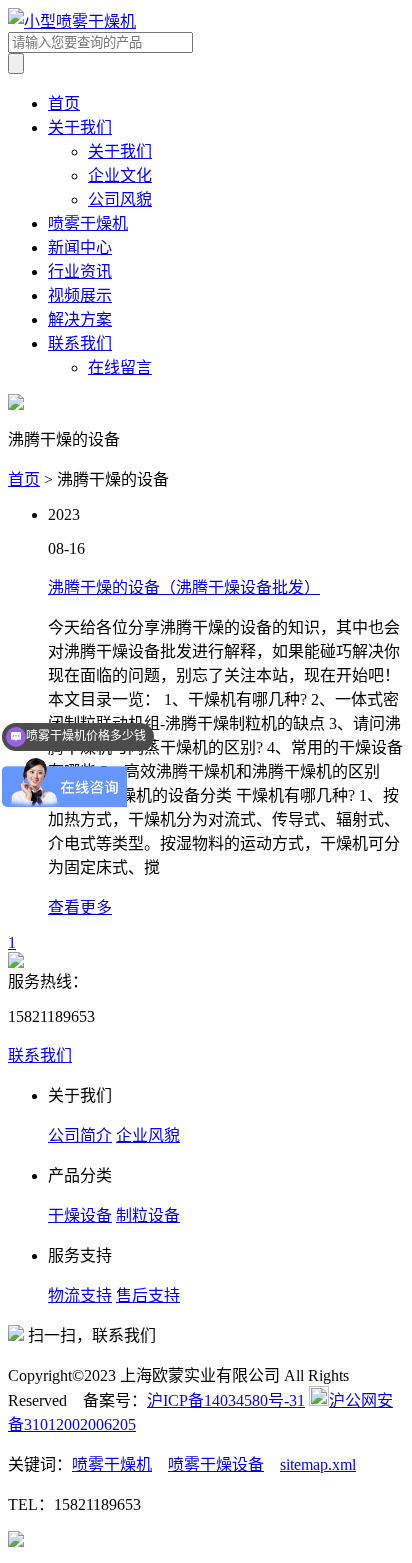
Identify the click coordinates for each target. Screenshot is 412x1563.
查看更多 (80, 907)
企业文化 (120, 175)
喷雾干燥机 (88, 223)
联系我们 (80, 343)
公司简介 (80, 1135)
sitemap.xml (318, 1464)
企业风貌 (148, 1135)
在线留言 (120, 367)
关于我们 (80, 127)
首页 (64, 103)
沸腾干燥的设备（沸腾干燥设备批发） (184, 587)
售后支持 (148, 1295)
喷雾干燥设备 (216, 1464)
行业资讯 (80, 271)
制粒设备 (148, 1215)
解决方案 (80, 319)
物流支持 (80, 1295)
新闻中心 (80, 247)
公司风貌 (120, 199)
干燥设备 (80, 1215)
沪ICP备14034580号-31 (226, 1400)
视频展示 (80, 295)
